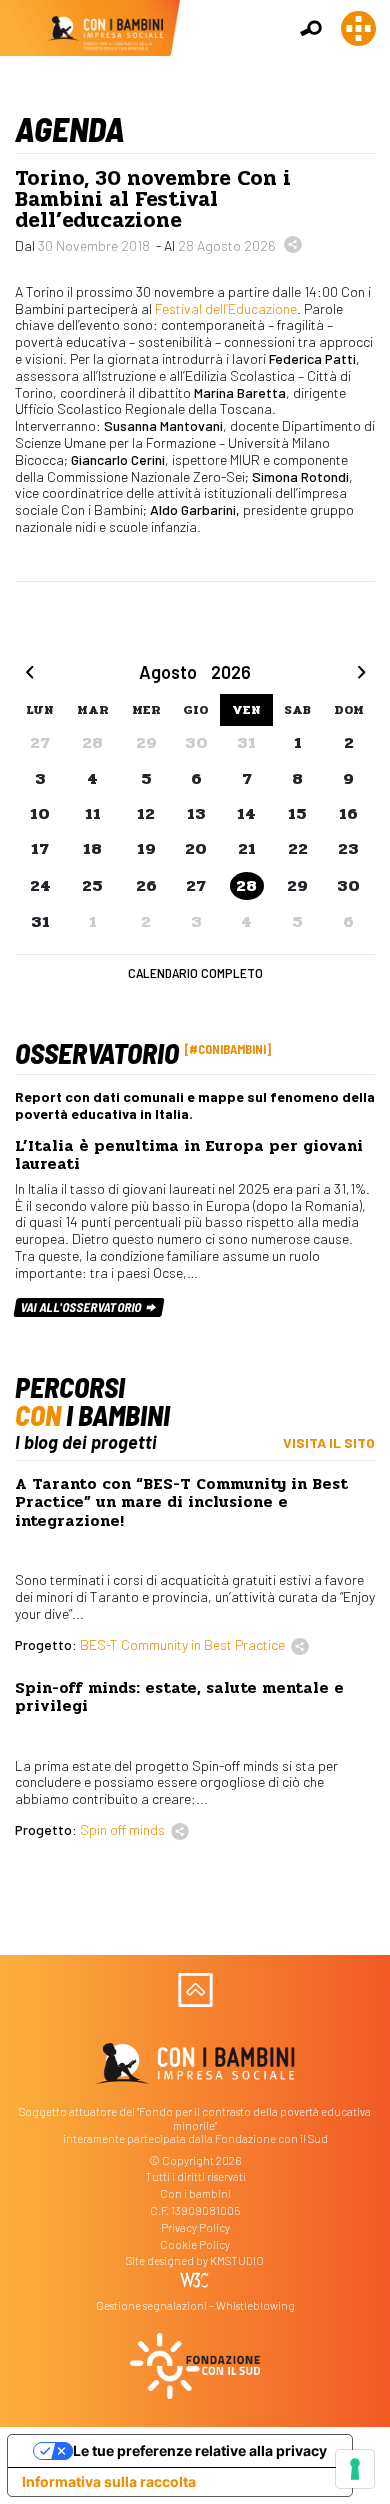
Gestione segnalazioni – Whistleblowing (195, 2305)
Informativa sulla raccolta (109, 2481)
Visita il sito (329, 1442)
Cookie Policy (195, 2244)
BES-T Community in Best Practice (182, 1644)
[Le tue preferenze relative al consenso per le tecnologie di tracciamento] (355, 2469)
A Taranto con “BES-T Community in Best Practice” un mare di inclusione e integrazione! (181, 1502)
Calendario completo (195, 972)
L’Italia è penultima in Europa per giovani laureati (189, 1155)
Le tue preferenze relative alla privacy (200, 2450)
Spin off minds (122, 1829)
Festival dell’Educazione (226, 308)
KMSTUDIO (237, 2260)
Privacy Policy (195, 2227)
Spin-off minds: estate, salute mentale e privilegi (179, 1697)
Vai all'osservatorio (82, 1307)
